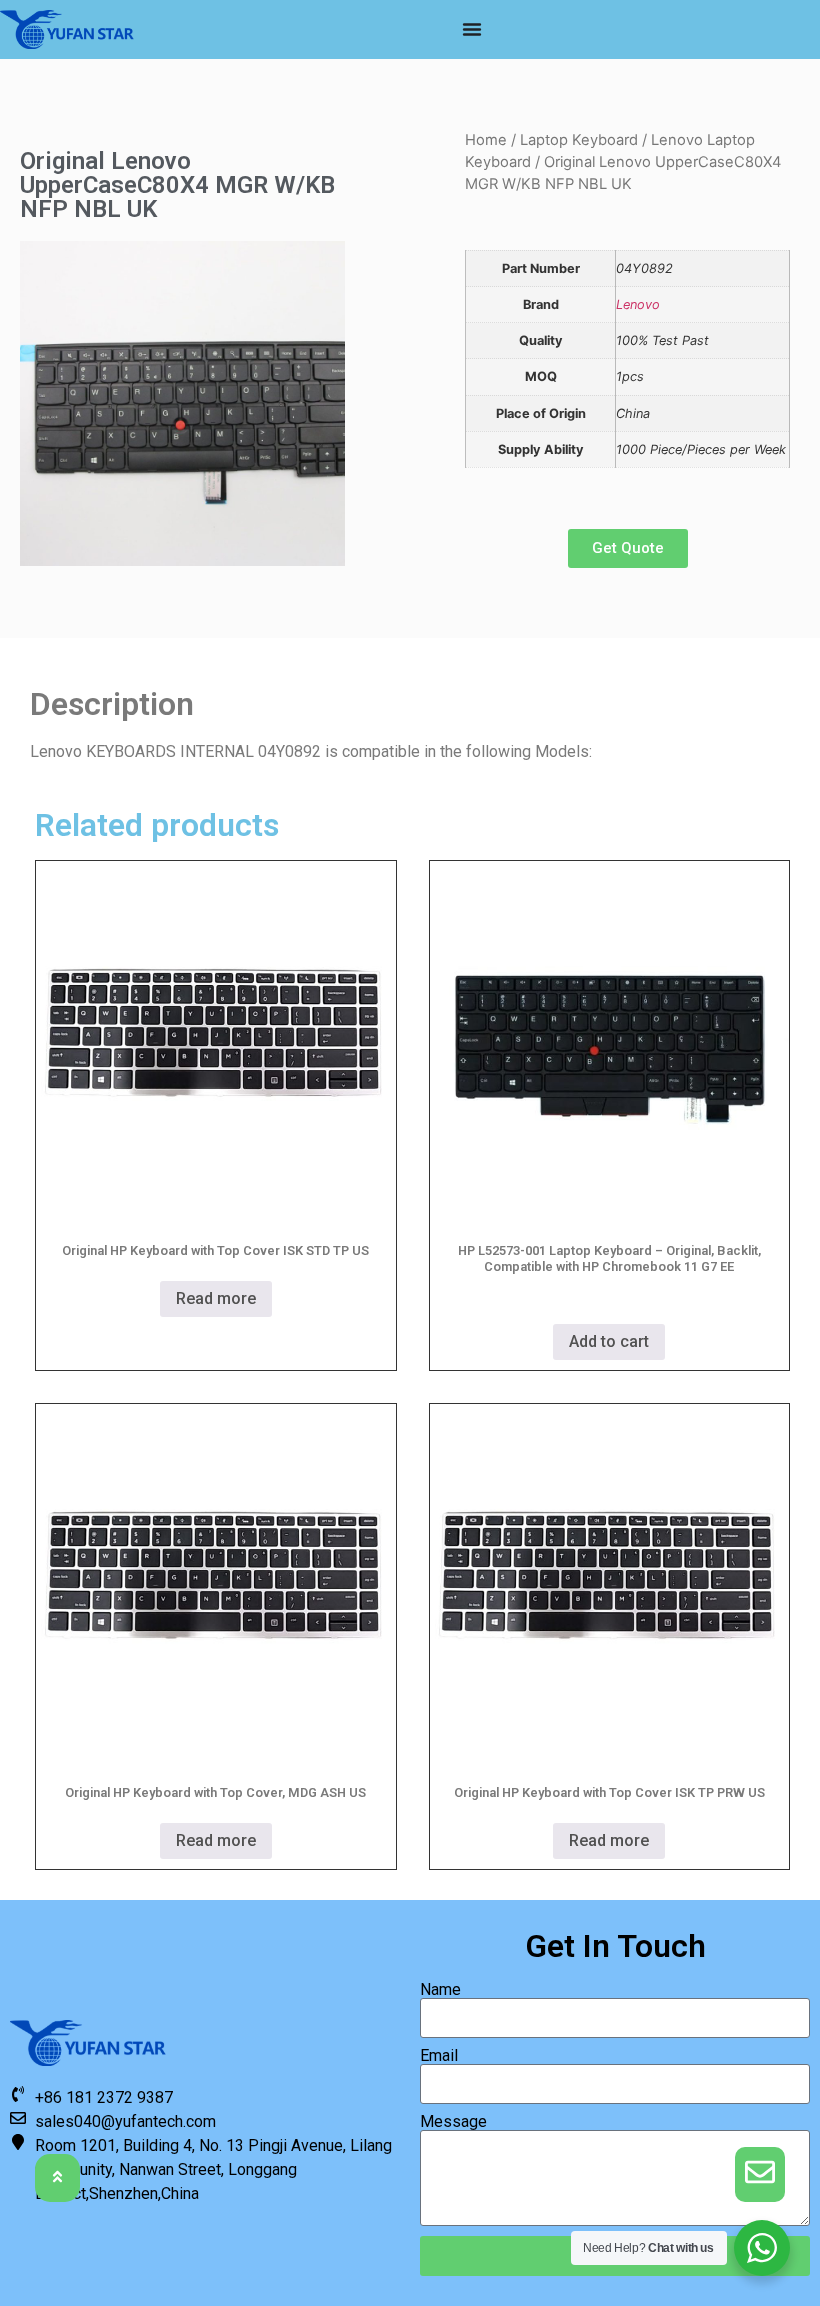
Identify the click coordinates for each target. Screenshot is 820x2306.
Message (453, 2122)
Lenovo (638, 304)
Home (486, 140)
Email (439, 2056)
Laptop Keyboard (579, 140)
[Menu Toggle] (472, 29)
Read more (216, 1298)
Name (440, 1990)
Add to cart (609, 1341)
